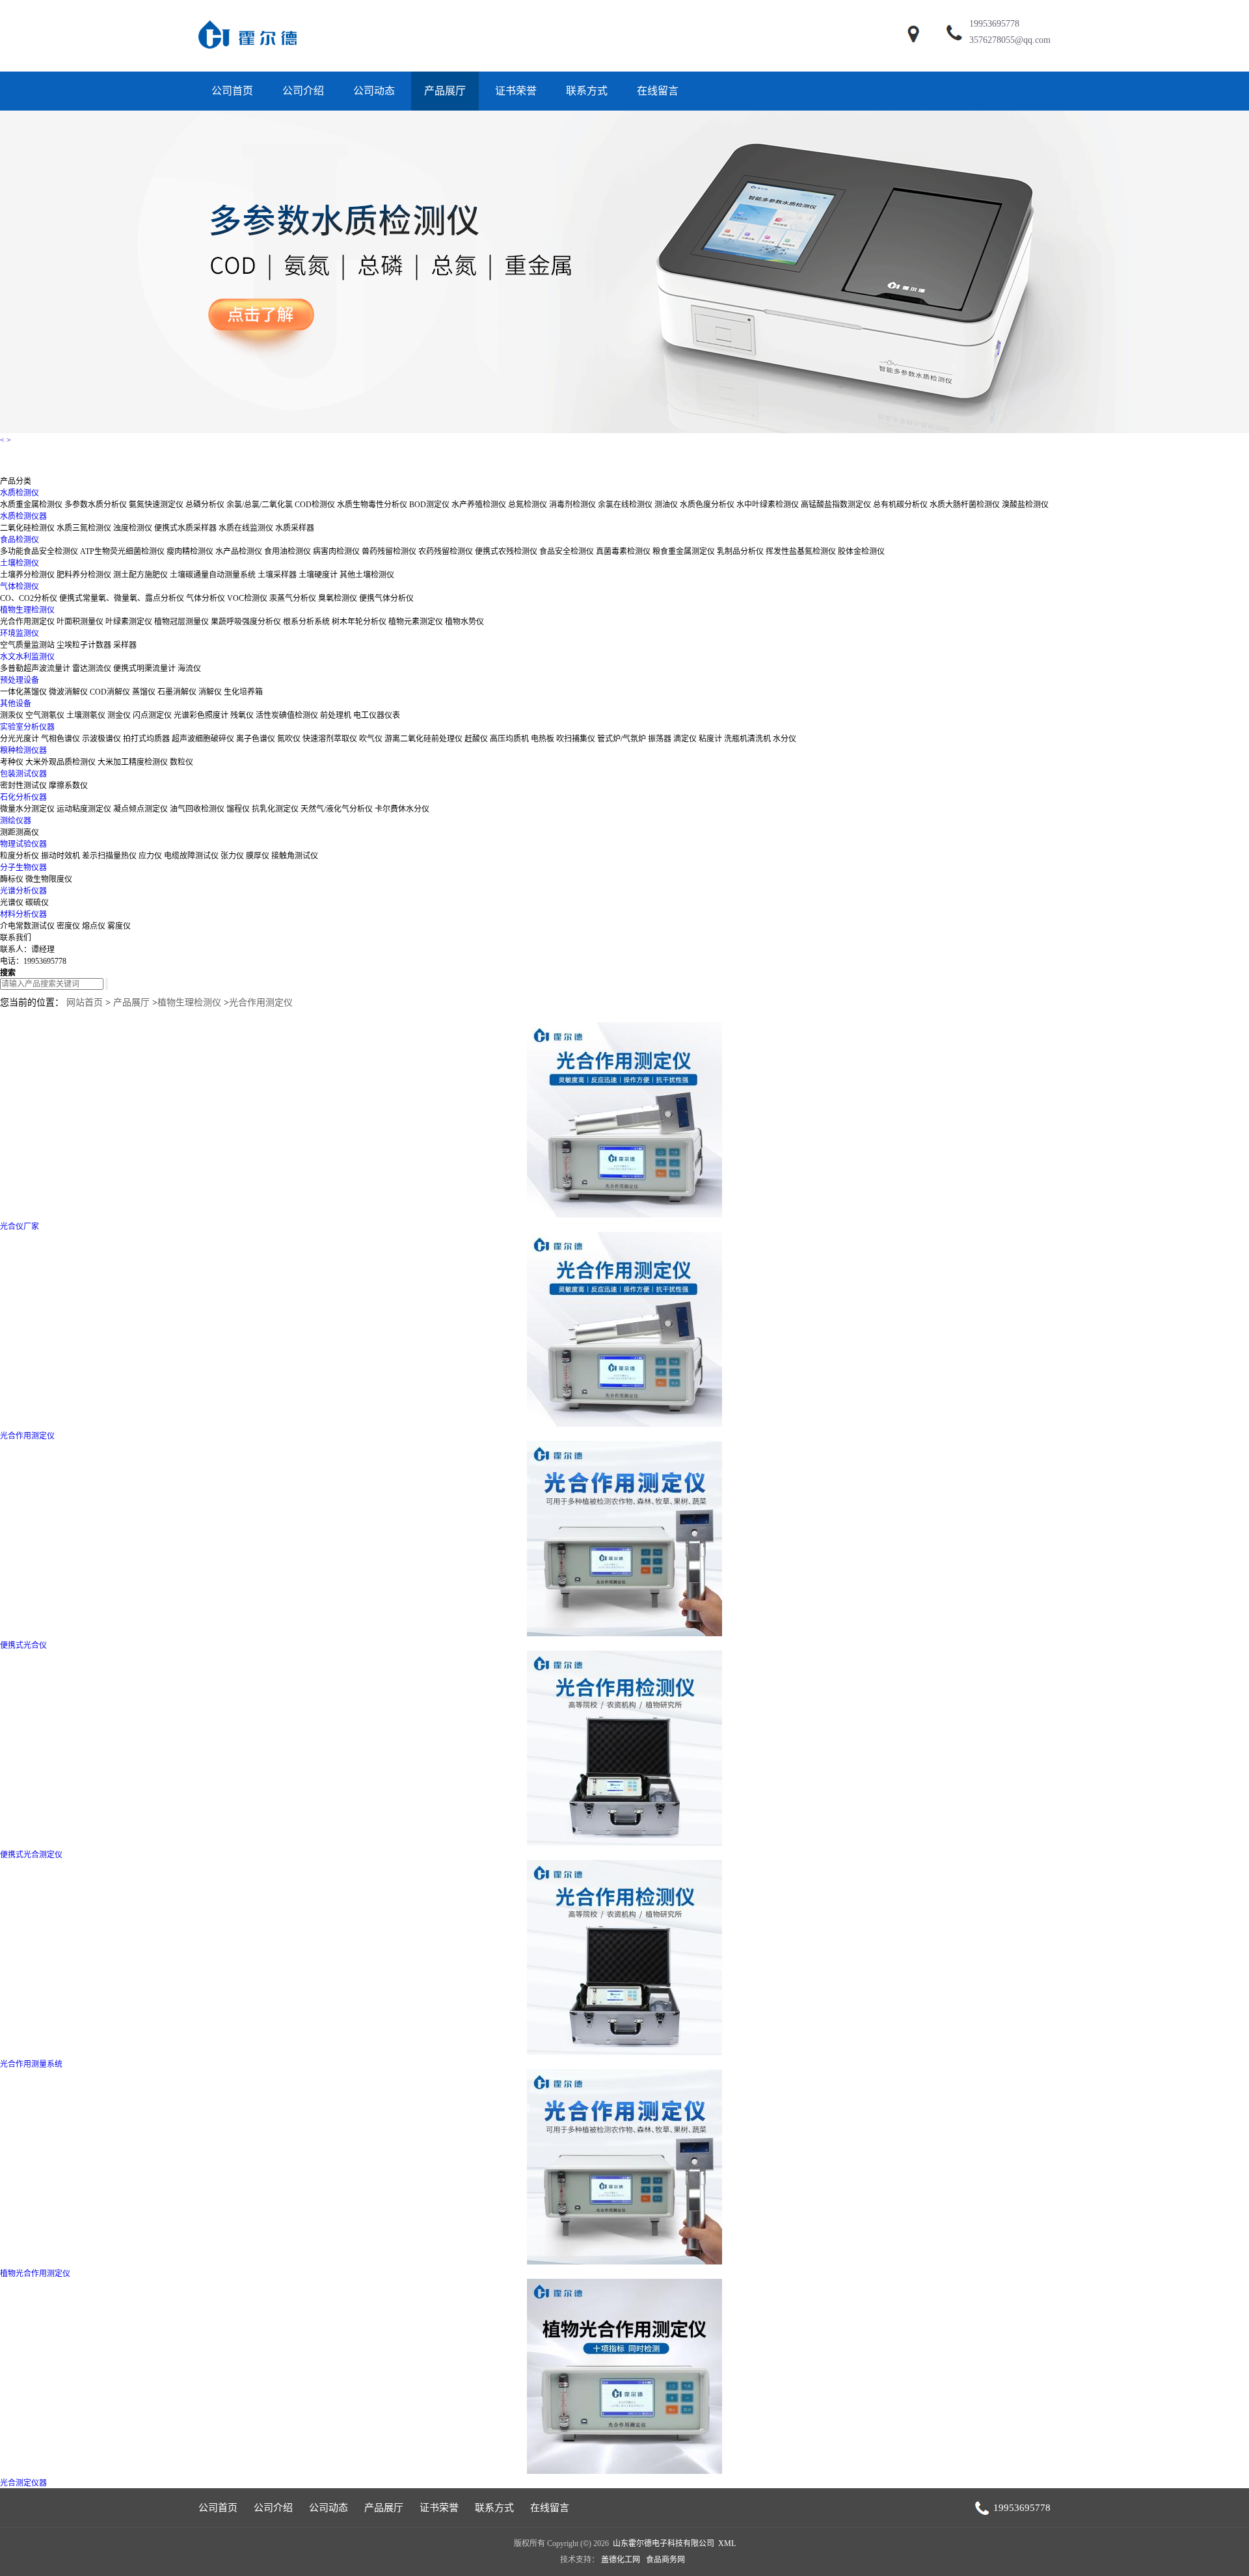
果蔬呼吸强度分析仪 (246, 622)
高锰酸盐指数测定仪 (836, 505)
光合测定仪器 (23, 2483)
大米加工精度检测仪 (133, 762)
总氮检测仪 (528, 505)
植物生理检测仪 (27, 610)
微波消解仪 (68, 692)
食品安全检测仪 (567, 551)
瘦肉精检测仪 (190, 551)
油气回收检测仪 (197, 809)
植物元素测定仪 (416, 622)
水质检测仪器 (23, 516)
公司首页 (232, 91)
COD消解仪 (110, 692)
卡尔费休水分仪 (402, 809)
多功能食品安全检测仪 (39, 551)
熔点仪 (94, 926)
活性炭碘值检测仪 (287, 715)
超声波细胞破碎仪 (203, 739)
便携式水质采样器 (185, 528)
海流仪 (189, 669)
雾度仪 (119, 926)
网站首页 (85, 1003)
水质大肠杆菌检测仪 (965, 505)
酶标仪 (12, 879)
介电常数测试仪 (27, 926)
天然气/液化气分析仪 (337, 809)
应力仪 (150, 856)
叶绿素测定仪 (129, 622)
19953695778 (994, 24)
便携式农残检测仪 (506, 551)
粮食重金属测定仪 (684, 551)
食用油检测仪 (288, 551)
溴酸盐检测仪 (1025, 505)
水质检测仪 (20, 493)
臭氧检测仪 (338, 598)
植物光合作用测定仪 (35, 2274)
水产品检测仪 (239, 551)
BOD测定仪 (429, 505)
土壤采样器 (277, 575)
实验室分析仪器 (27, 727)
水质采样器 (295, 528)
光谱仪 (12, 903)
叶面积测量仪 (80, 622)
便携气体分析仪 (386, 598)
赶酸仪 (476, 739)
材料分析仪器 (23, 914)
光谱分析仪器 (23, 891)
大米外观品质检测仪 (60, 762)
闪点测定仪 (152, 715)
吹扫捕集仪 (576, 739)
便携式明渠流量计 (144, 669)
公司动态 (374, 91)
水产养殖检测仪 (479, 505)
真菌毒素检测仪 (623, 551)
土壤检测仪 (20, 563)
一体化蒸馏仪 (23, 692)
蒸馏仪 (144, 692)
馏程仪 (238, 809)
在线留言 (658, 91)
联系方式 (587, 91)
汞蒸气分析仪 (293, 598)
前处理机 (336, 715)
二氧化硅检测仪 (27, 528)
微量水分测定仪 (27, 809)
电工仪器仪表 (377, 715)
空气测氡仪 (45, 715)
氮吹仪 (289, 739)
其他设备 (16, 704)
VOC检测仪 (247, 598)
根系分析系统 (306, 622)
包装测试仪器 (23, 774)
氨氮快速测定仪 (156, 505)
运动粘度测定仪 (84, 809)
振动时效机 (60, 856)
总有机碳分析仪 (900, 505)
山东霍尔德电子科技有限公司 (664, 2543)
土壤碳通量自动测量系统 (213, 575)
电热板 (543, 739)
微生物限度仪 (49, 879)
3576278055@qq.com (1010, 40)
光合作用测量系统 (31, 2064)
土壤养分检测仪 (27, 575)
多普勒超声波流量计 (35, 669)
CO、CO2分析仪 (29, 598)
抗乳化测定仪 (275, 809)
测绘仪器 (16, 821)
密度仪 (68, 926)
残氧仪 (242, 715)
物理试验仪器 (23, 844)
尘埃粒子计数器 (84, 645)
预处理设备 (20, 680)
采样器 (125, 645)
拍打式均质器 (146, 739)
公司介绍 (303, 91)
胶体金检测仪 (861, 551)
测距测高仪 (20, 832)
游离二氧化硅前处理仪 (423, 739)
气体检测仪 (20, 587)
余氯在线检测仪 (625, 505)
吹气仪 (371, 739)
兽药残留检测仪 (389, 551)
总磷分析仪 (205, 505)
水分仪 (785, 739)
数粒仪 (181, 762)
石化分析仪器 (23, 797)
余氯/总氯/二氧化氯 (260, 505)
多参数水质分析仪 (96, 505)
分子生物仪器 (23, 868)
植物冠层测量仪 (181, 622)
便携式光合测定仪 (31, 1855)
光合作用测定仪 (27, 622)
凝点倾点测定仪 (141, 809)
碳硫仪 (37, 903)
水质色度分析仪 (707, 505)
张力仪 (232, 856)
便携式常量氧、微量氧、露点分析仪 (122, 598)
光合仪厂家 (20, 1227)
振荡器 (660, 739)
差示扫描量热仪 (109, 856)
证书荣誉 (516, 91)
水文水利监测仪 (27, 657)
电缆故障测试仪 (191, 856)
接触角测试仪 (295, 856)
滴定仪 (685, 739)
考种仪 (12, 762)
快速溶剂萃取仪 (330, 739)
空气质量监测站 (27, 645)
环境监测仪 (20, 633)
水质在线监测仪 (246, 528)
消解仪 (210, 692)
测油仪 (666, 505)
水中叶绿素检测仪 (768, 505)
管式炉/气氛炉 (622, 739)
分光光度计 (20, 739)
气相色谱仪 (60, 739)
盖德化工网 (621, 2560)
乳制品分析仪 (740, 551)
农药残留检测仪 (446, 551)
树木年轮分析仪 (359, 622)
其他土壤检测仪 (367, 575)
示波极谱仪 (101, 739)
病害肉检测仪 (336, 551)
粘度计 (710, 739)
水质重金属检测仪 (31, 505)
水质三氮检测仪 (84, 528)
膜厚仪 (258, 856)
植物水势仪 (464, 622)
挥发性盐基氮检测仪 (801, 551)
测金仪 (119, 715)
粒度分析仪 (20, 856)
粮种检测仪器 (23, 750)
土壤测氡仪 (86, 715)
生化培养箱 (243, 692)
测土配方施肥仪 (141, 575)
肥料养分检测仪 (84, 575)
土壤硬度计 (318, 575)
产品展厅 (445, 91)
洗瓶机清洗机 (747, 739)
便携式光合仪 (23, 1645)
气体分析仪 (206, 598)
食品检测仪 (20, 540)
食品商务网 (665, 2560)
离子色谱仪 (256, 739)
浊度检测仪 (133, 528)
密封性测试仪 (23, 786)
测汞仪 (12, 715)
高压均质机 (509, 739)
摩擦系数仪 (68, 786)
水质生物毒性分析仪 (372, 505)
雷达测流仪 (92, 669)
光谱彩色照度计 (201, 715)
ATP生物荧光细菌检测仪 (122, 551)
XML (727, 2543)
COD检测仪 (315, 505)
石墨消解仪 (177, 692)
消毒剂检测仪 (573, 505)
